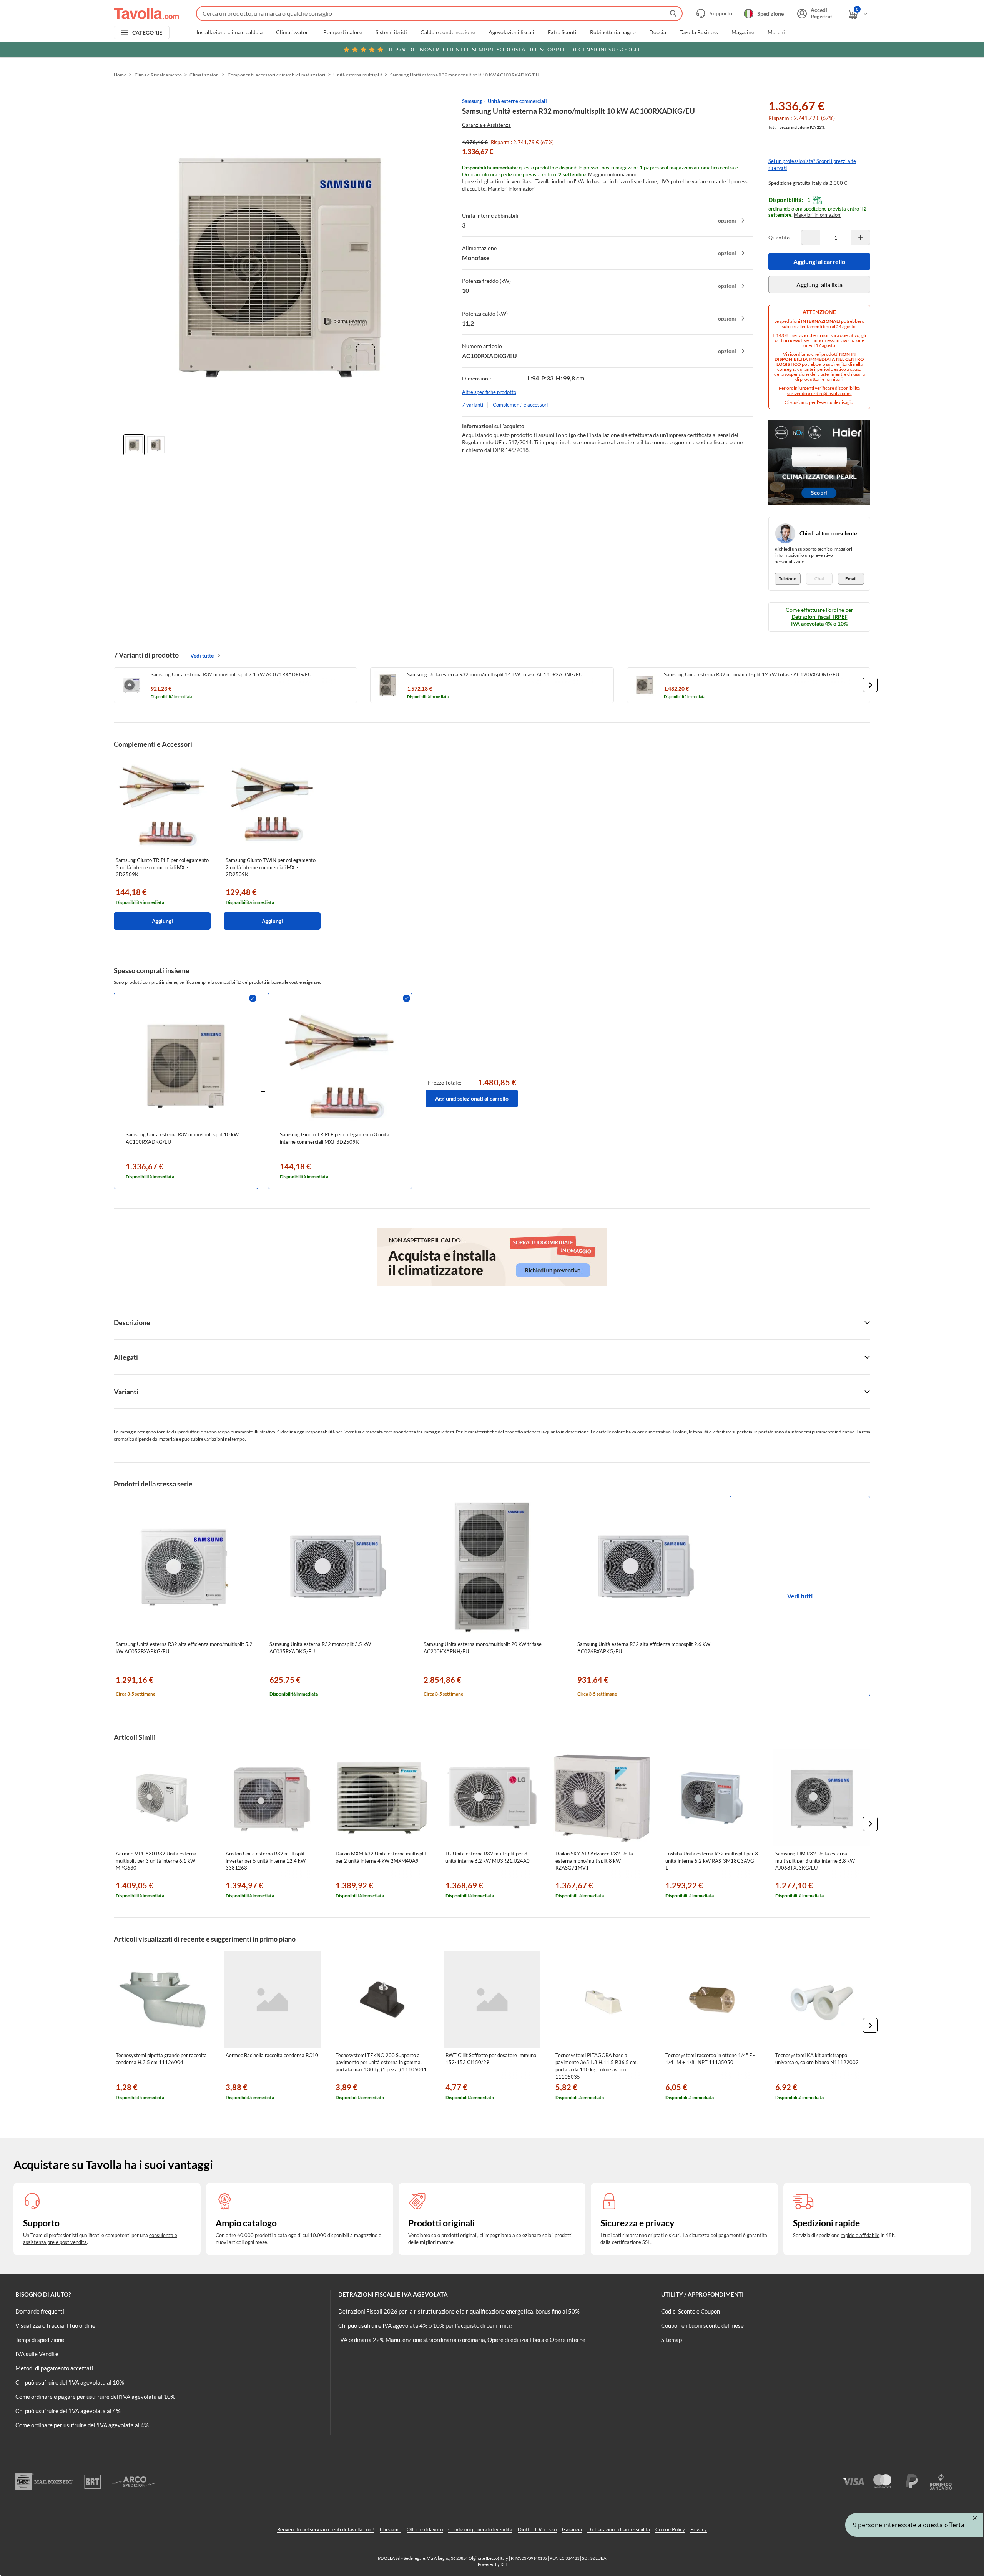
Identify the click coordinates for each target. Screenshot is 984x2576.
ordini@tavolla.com (831, 393)
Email (851, 579)
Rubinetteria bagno (613, 32)
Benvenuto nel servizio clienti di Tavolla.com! (326, 2529)
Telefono (788, 579)
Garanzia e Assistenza (486, 125)
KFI (504, 2564)
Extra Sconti (562, 32)
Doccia (658, 32)
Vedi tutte (202, 655)
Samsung (472, 101)
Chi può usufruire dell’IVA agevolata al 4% (68, 2411)
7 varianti (473, 405)
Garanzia (572, 2529)
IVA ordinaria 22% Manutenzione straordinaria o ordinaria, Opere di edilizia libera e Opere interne (462, 2340)
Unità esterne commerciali (517, 101)
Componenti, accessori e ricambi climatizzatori (277, 75)
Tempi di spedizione (40, 2340)
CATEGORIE (147, 32)
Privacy (699, 2529)
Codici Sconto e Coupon (691, 2311)
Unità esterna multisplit (358, 75)
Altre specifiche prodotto (489, 392)
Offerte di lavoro (425, 2529)
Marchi (776, 32)
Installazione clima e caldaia (229, 32)
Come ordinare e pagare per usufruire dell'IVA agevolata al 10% (95, 2397)
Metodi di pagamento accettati (54, 2368)
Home (120, 75)
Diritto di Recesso (537, 2529)
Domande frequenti (40, 2311)
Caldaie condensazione (448, 32)
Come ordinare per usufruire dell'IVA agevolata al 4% (82, 2425)
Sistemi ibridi (391, 32)
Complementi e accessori (520, 405)
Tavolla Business (699, 32)
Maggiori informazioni (612, 174)
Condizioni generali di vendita (480, 2529)
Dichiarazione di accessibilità (619, 2529)
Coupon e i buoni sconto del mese (702, 2325)
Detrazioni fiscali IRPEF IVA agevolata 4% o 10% (819, 620)
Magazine (743, 32)
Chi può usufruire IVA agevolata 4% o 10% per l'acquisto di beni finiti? (425, 2325)
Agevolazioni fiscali (511, 32)
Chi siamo (391, 2529)
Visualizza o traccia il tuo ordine (55, 2325)
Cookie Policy (670, 2529)
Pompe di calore (343, 32)
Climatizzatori (293, 32)
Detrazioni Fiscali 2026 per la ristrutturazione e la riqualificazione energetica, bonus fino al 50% (459, 2311)
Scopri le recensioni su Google (515, 49)
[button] (870, 685)
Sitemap (672, 2340)
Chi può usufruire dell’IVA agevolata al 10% (70, 2382)
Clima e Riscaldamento (158, 75)
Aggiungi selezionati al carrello (472, 1099)
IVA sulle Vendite (37, 2354)
